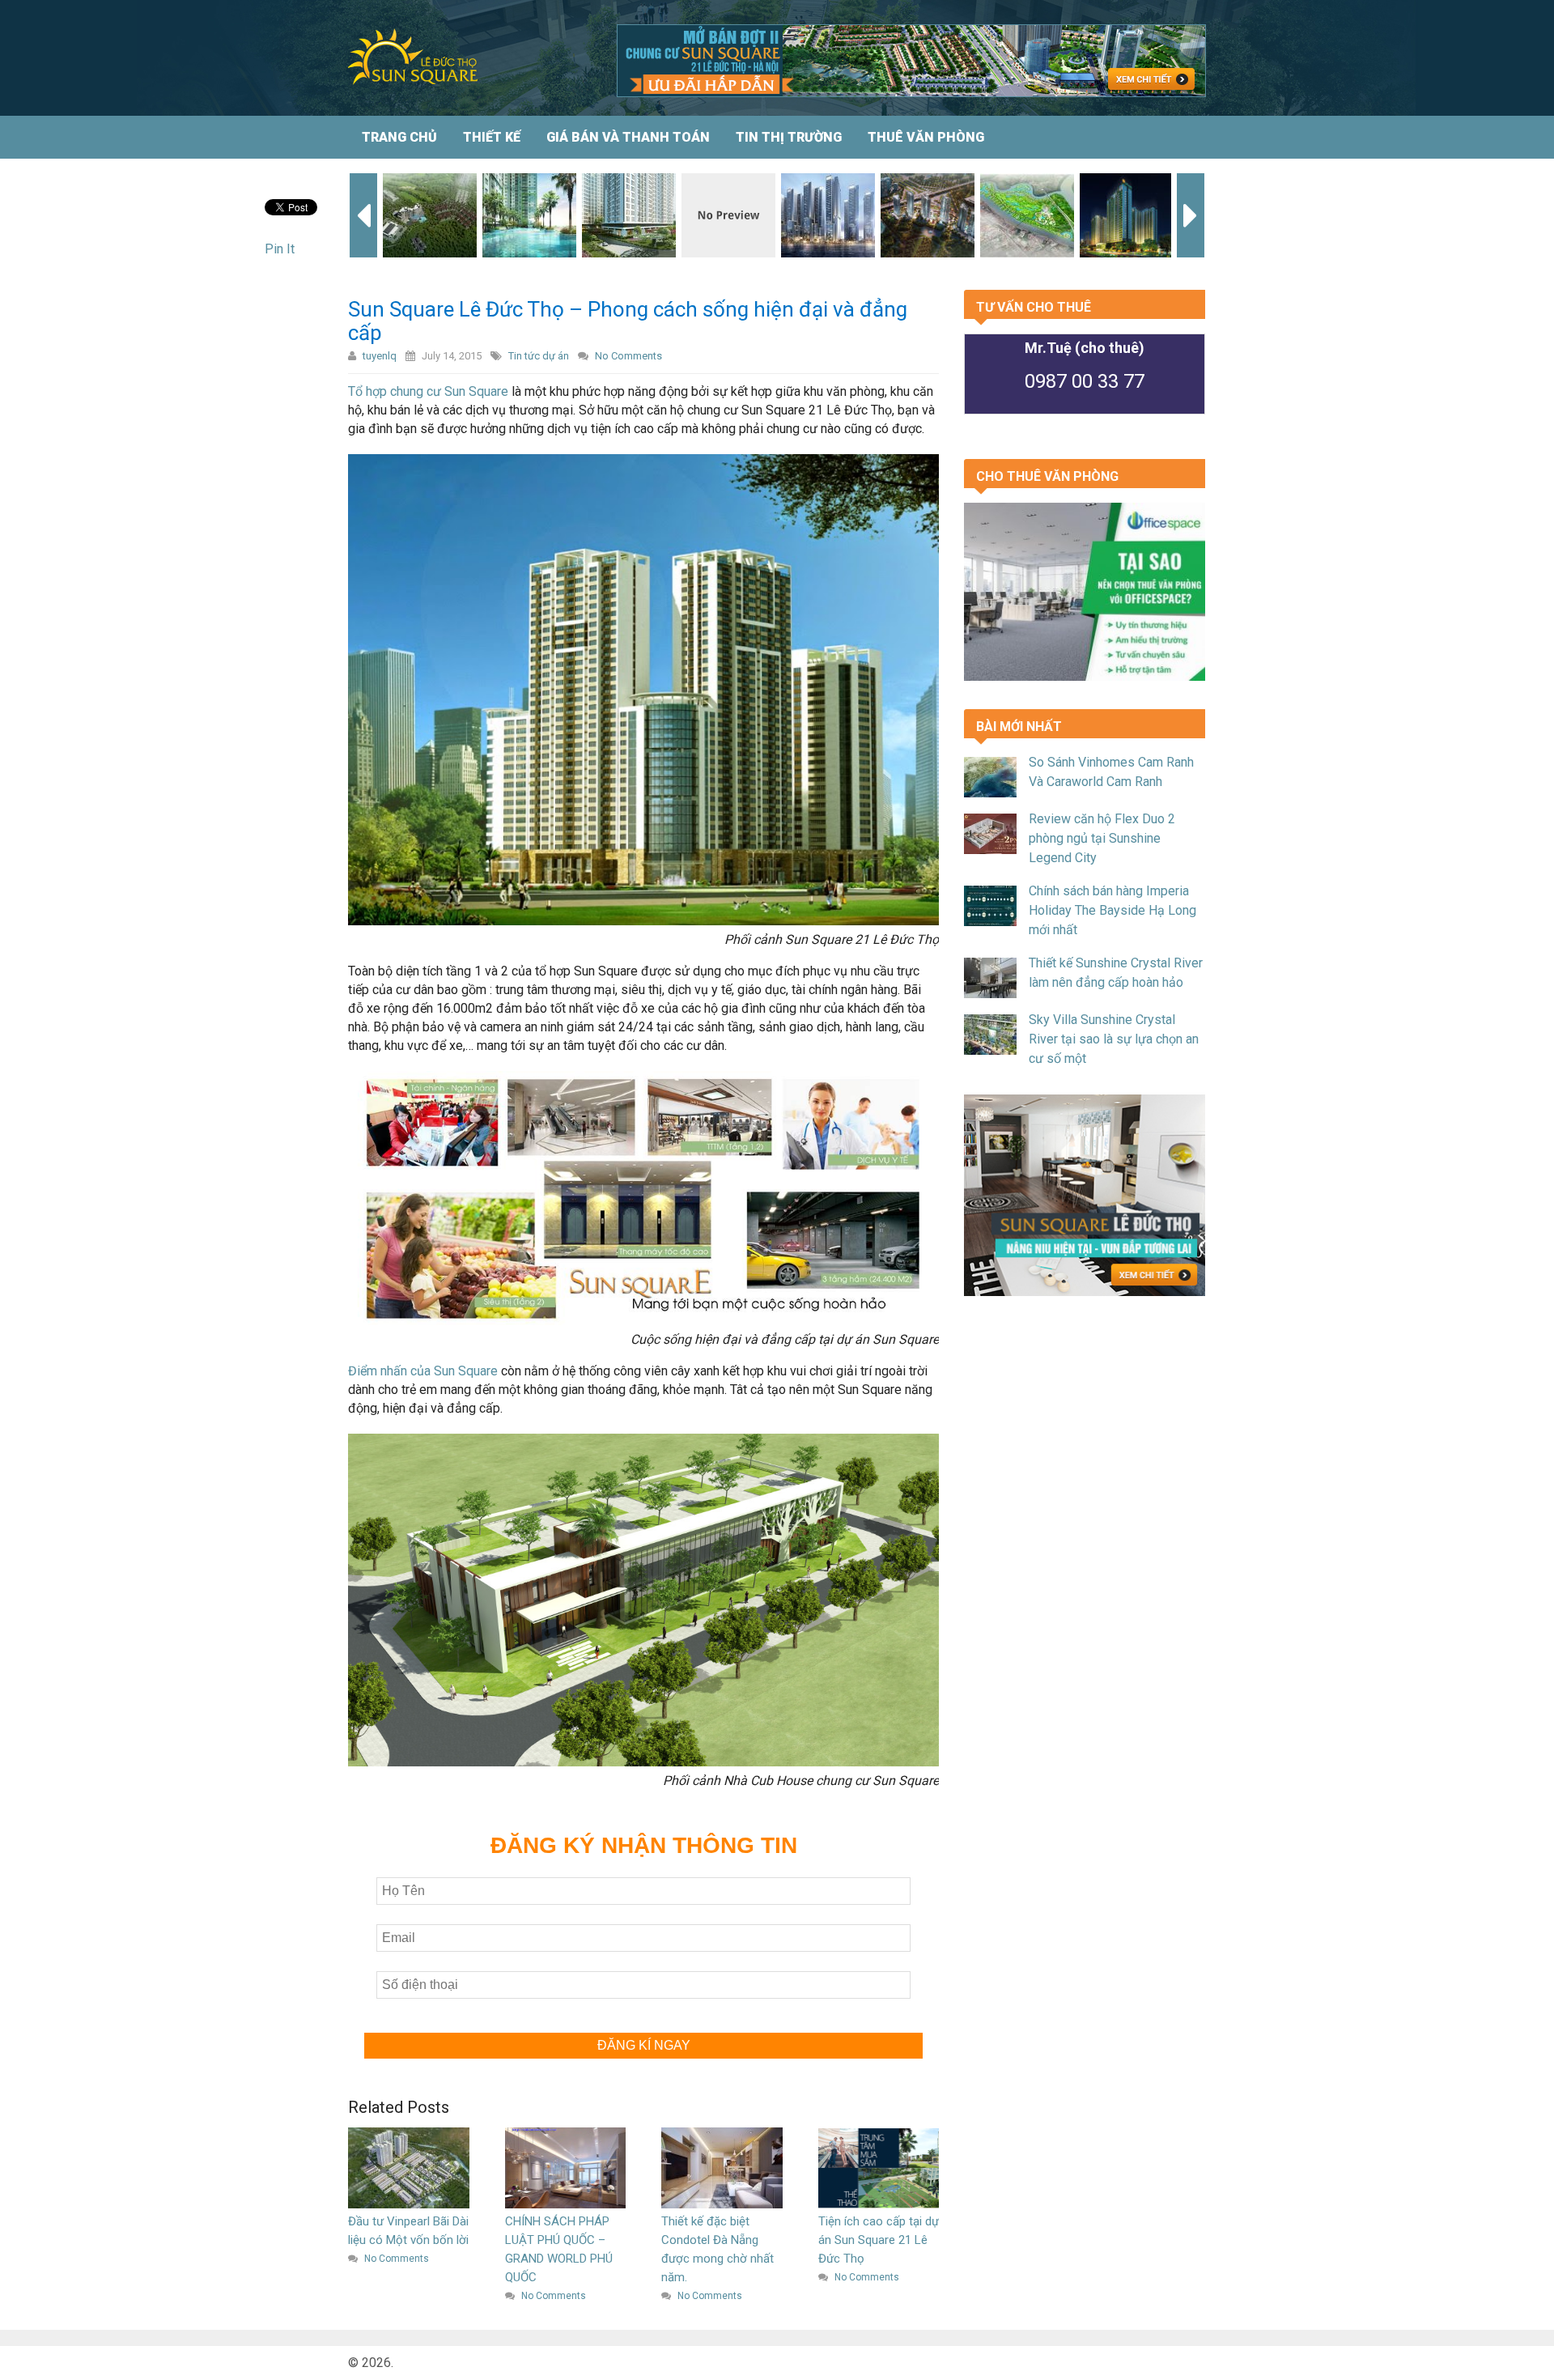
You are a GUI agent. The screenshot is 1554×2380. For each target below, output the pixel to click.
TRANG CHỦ (399, 137)
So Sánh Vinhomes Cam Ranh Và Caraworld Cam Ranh (1111, 772)
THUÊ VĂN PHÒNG (926, 137)
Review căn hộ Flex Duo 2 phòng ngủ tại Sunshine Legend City (1102, 838)
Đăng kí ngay (644, 2045)
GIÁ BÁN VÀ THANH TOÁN (628, 137)
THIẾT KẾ (492, 137)
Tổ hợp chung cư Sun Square (428, 391)
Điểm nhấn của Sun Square (423, 1371)
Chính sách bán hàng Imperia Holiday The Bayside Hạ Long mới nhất (1112, 910)
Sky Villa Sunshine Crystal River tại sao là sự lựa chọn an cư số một (1114, 1039)
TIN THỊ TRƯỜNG (789, 137)
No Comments (628, 356)
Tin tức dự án (539, 356)
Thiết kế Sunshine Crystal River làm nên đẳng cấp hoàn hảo (1116, 973)
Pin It (280, 249)
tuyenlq (380, 356)
